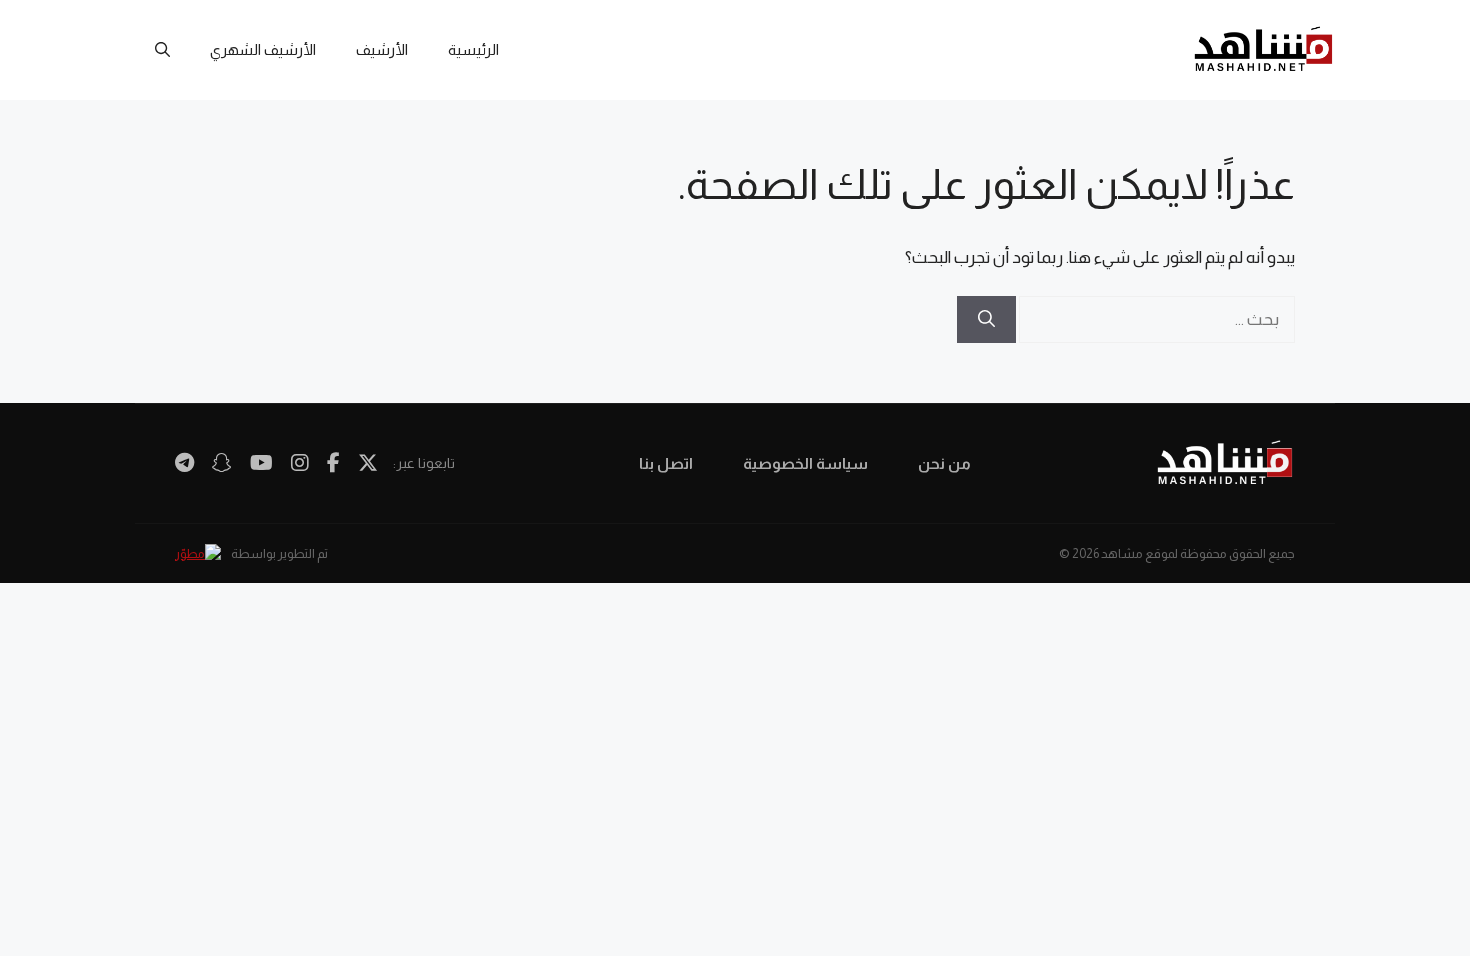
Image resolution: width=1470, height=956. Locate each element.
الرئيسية (473, 49)
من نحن (944, 463)
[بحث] (986, 320)
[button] (162, 50)
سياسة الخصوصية (805, 463)
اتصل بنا (666, 463)
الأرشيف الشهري (263, 49)
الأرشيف (382, 49)
